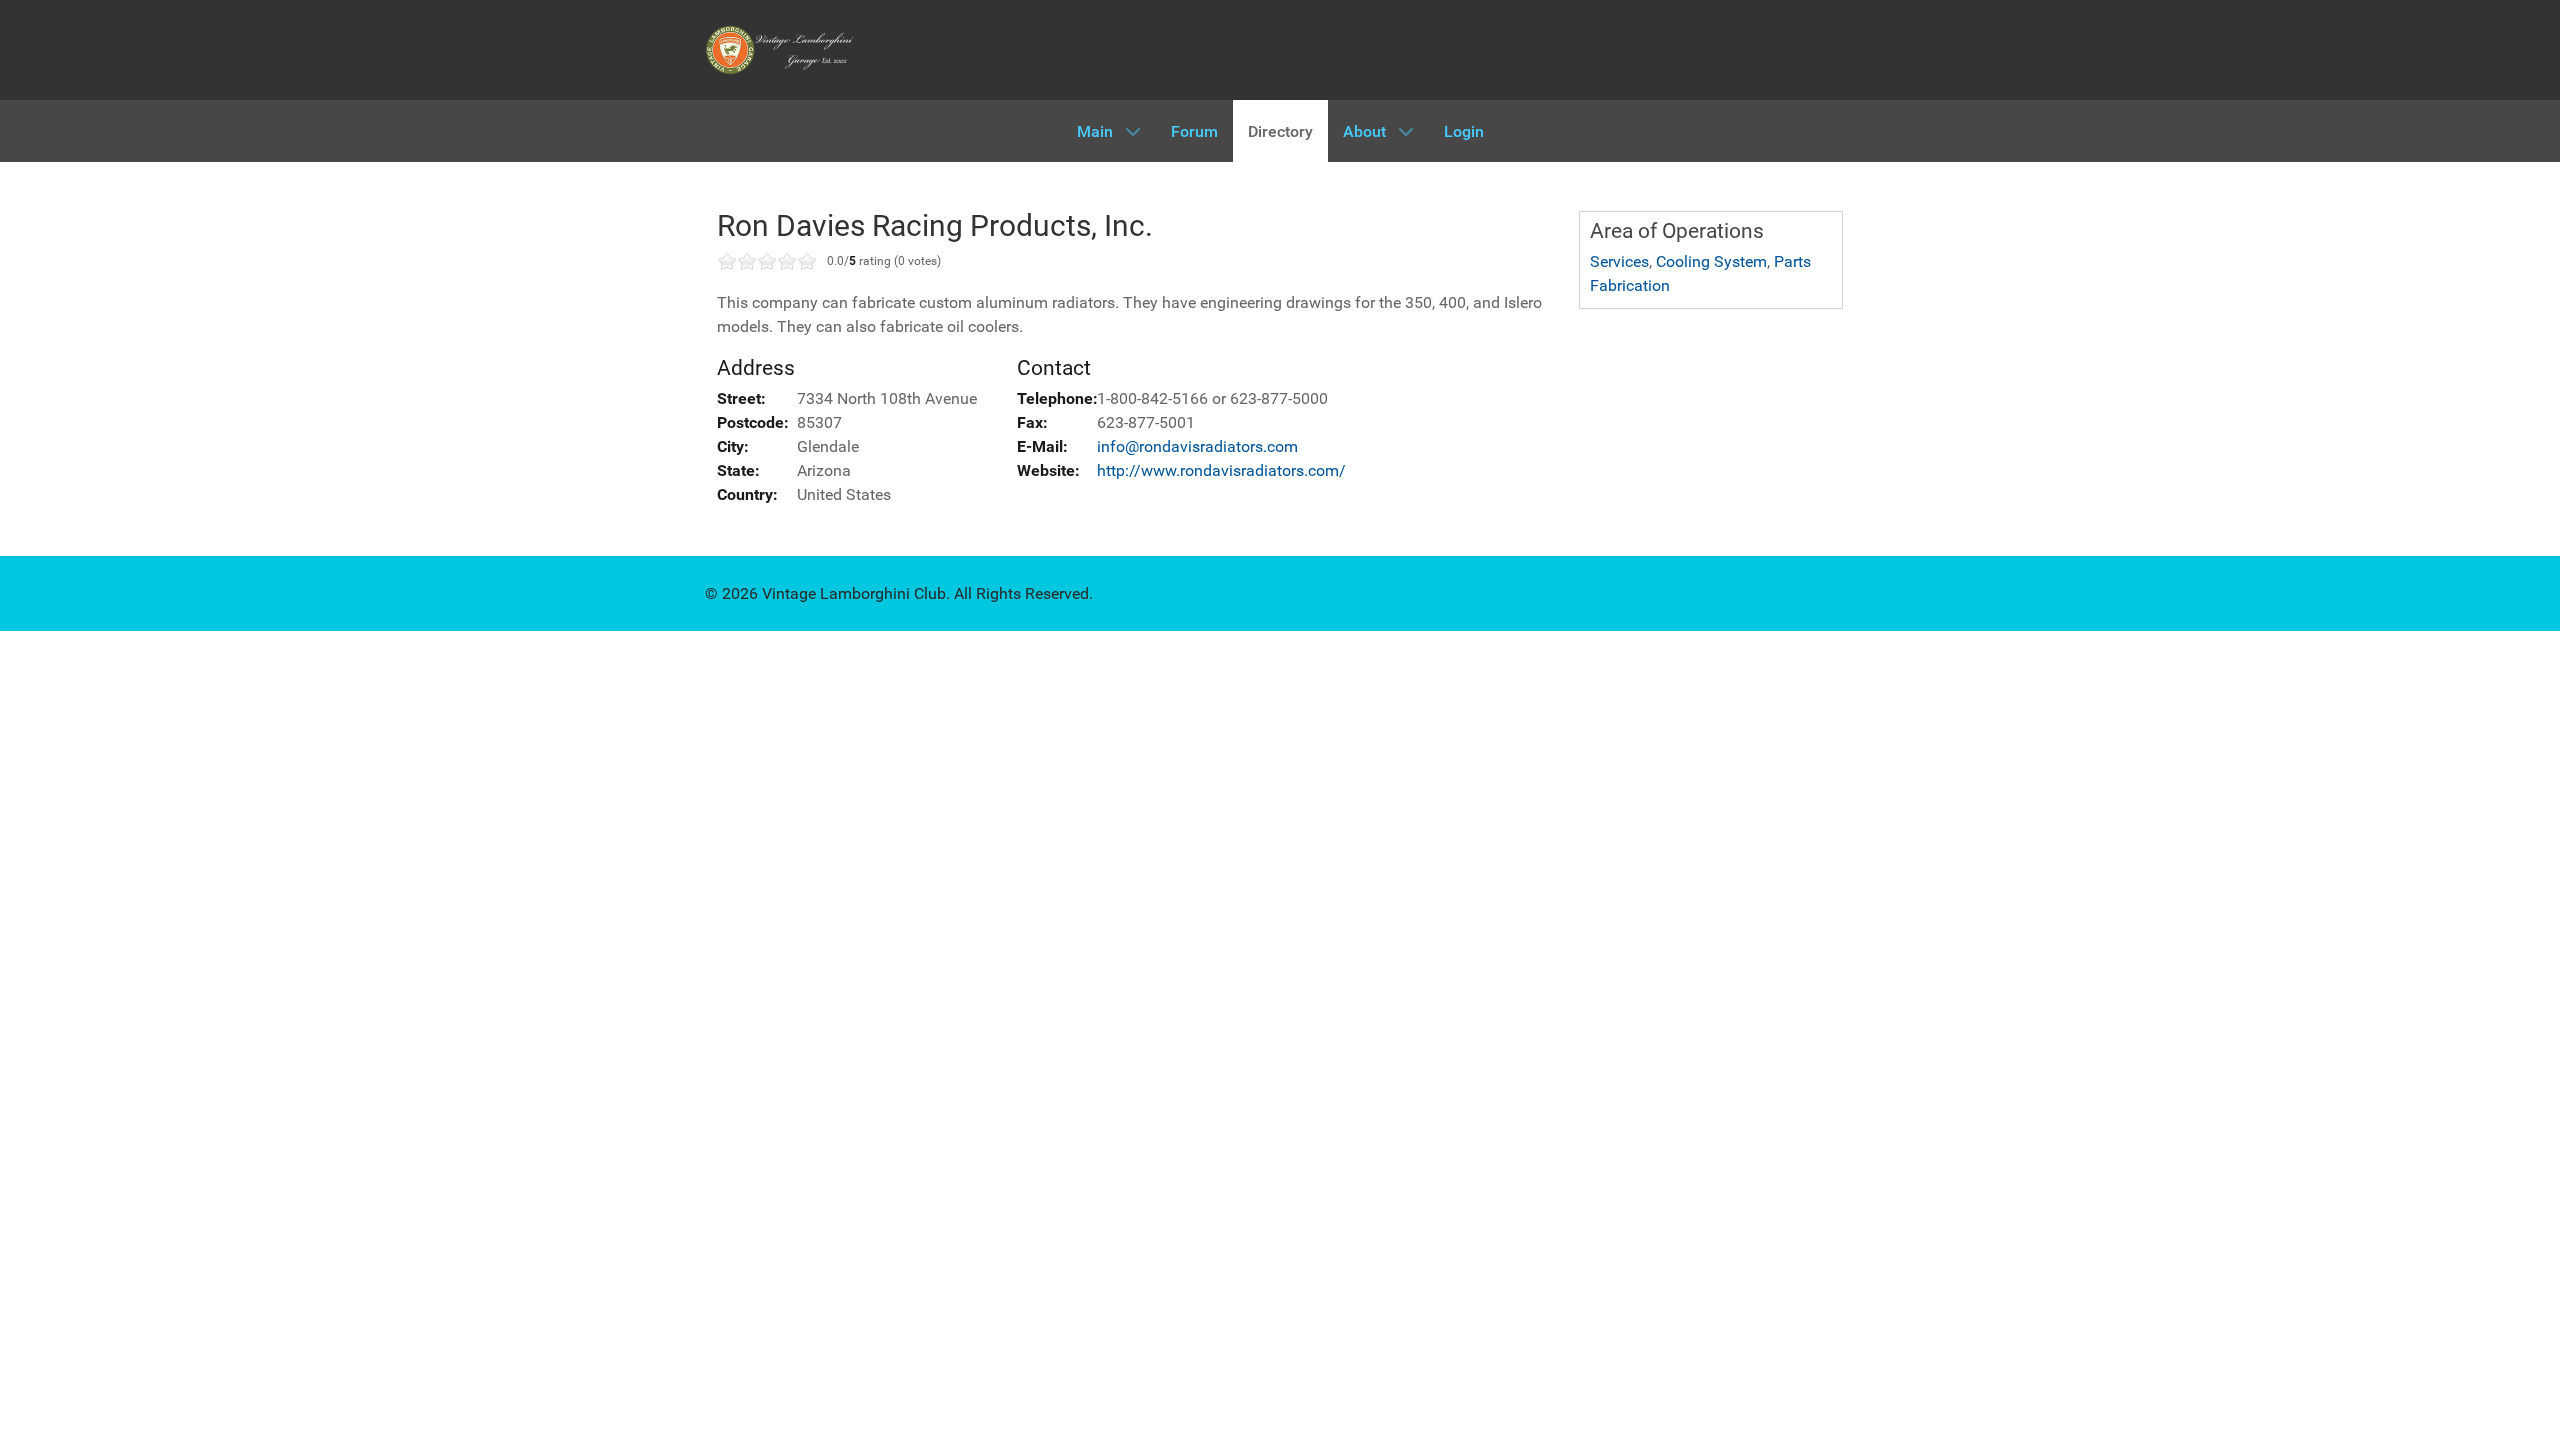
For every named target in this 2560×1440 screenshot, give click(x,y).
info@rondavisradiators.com (1197, 446)
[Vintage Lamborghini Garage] (780, 50)
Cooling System (1711, 261)
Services (1619, 261)
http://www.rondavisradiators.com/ (1221, 470)
